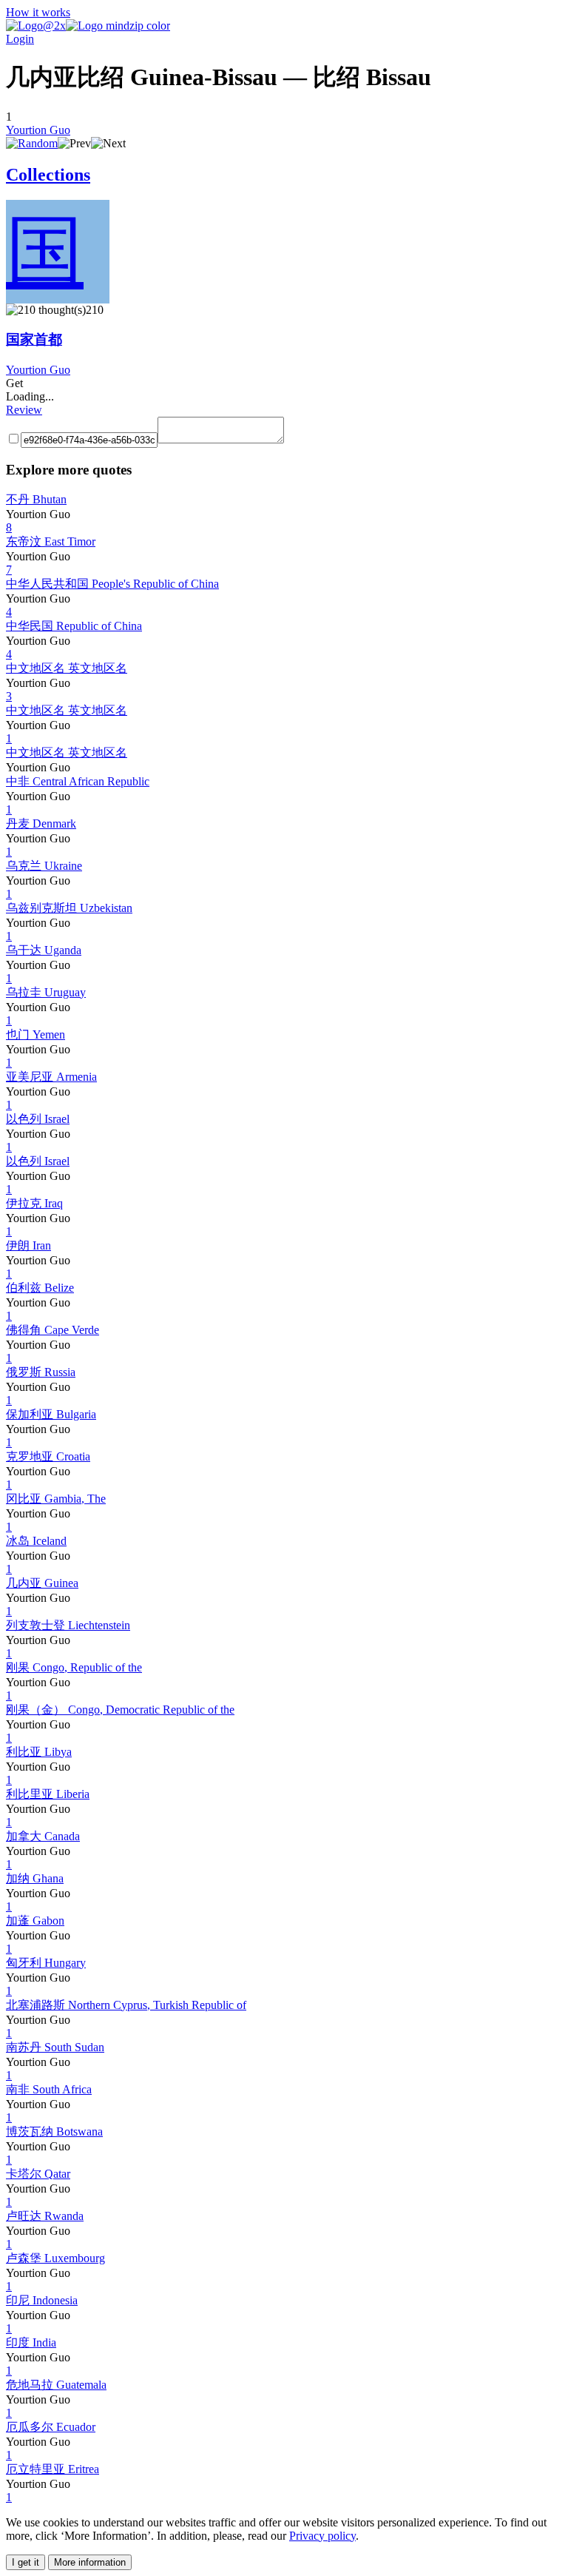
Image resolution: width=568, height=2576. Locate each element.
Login (20, 39)
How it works (38, 12)
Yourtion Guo (38, 130)
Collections (48, 175)
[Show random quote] (32, 143)
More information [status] (90, 2562)
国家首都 (34, 339)
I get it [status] (26, 2562)
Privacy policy (322, 2536)
